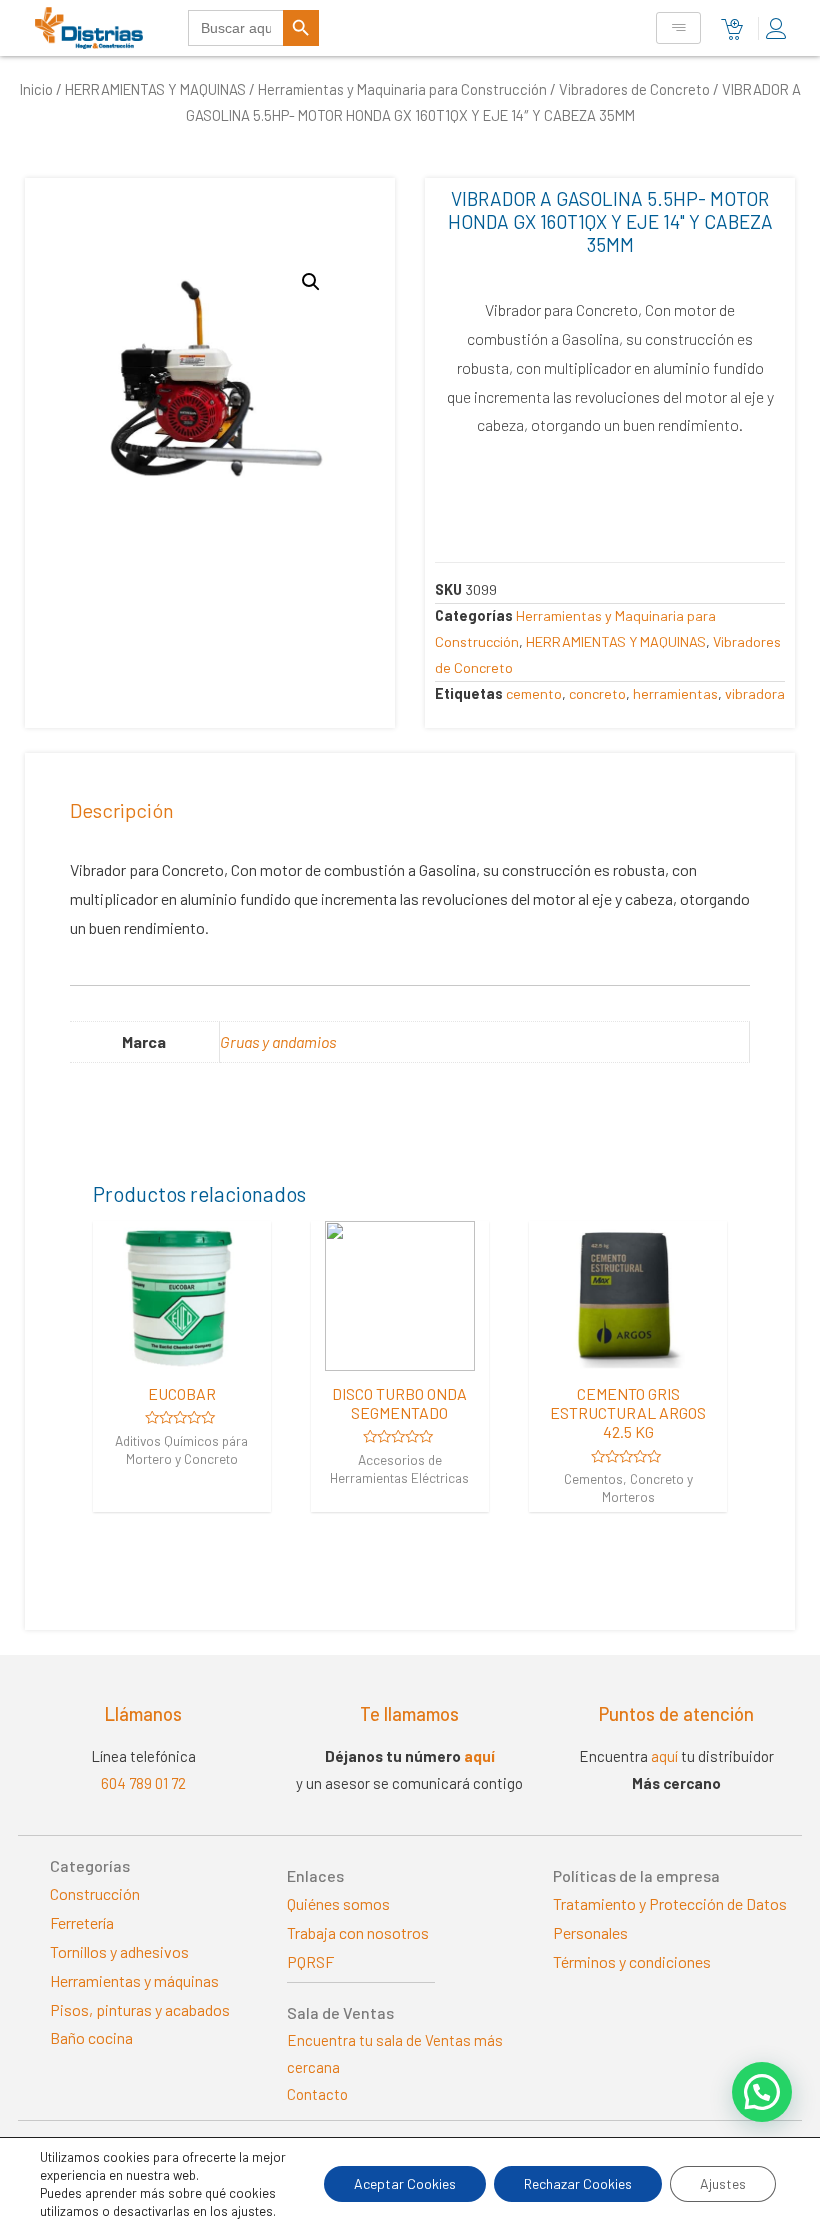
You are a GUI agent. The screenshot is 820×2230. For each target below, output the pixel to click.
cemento (534, 693)
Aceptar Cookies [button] (405, 2183)
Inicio (36, 89)
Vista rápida (182, 1352)
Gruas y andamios (278, 1041)
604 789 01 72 (143, 1783)
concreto (597, 693)
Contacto (317, 2094)
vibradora (755, 693)
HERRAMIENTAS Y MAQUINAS (155, 89)
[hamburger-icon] (678, 28)
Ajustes (723, 2183)
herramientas (675, 693)
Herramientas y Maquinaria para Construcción (402, 89)
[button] (762, 2092)
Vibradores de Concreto (634, 89)
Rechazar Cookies (578, 2183)
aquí (479, 1756)
